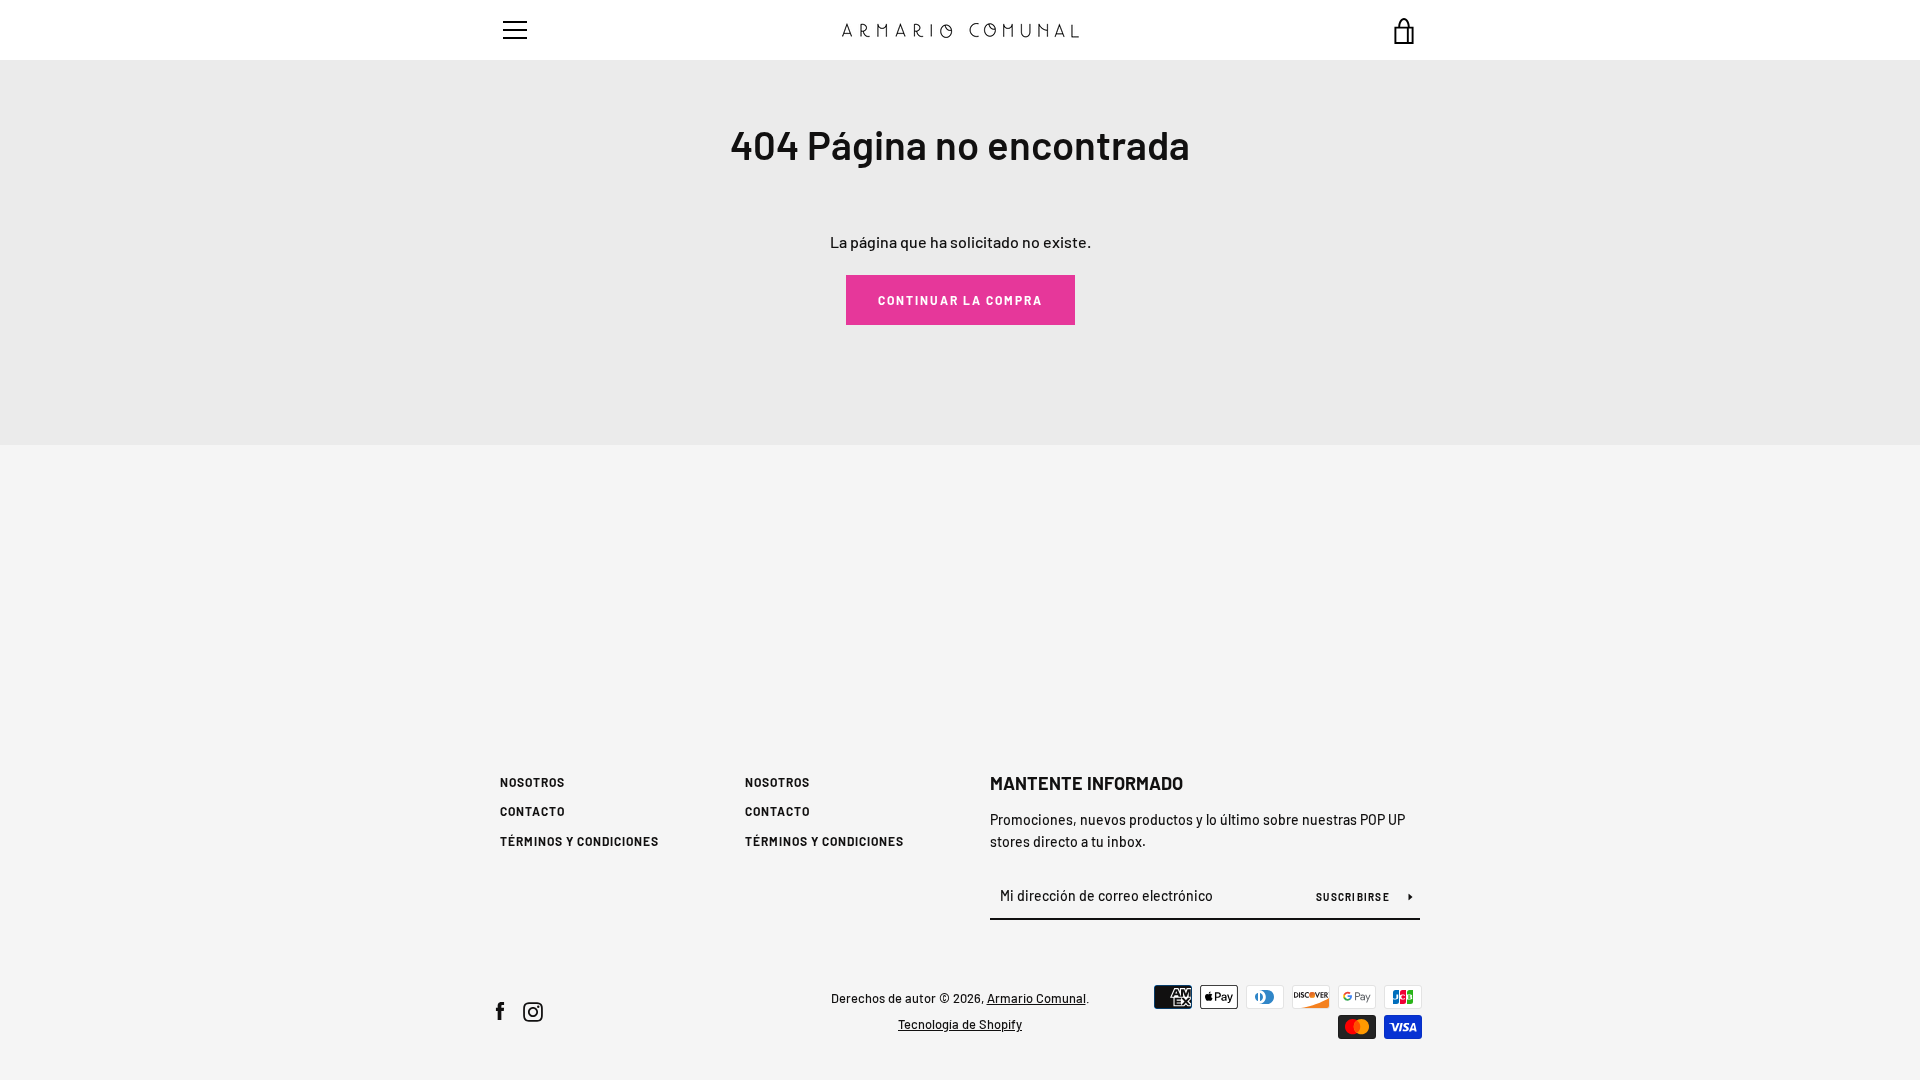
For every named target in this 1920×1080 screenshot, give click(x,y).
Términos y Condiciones (579, 841)
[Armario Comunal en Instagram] (533, 1009)
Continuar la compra (960, 300)
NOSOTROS (532, 782)
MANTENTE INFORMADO (1086, 783)
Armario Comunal (1036, 998)
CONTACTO (532, 811)
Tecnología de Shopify (960, 1024)
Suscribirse (1354, 897)
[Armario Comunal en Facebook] (500, 1009)
